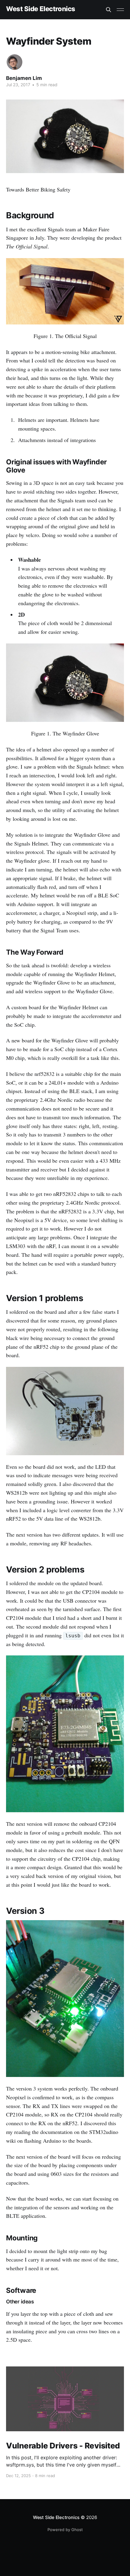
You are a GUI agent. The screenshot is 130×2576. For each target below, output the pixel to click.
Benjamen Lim (24, 78)
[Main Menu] (120, 10)
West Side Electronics (41, 9)
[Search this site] (109, 10)
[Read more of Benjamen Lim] (15, 62)
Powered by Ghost (65, 2530)
